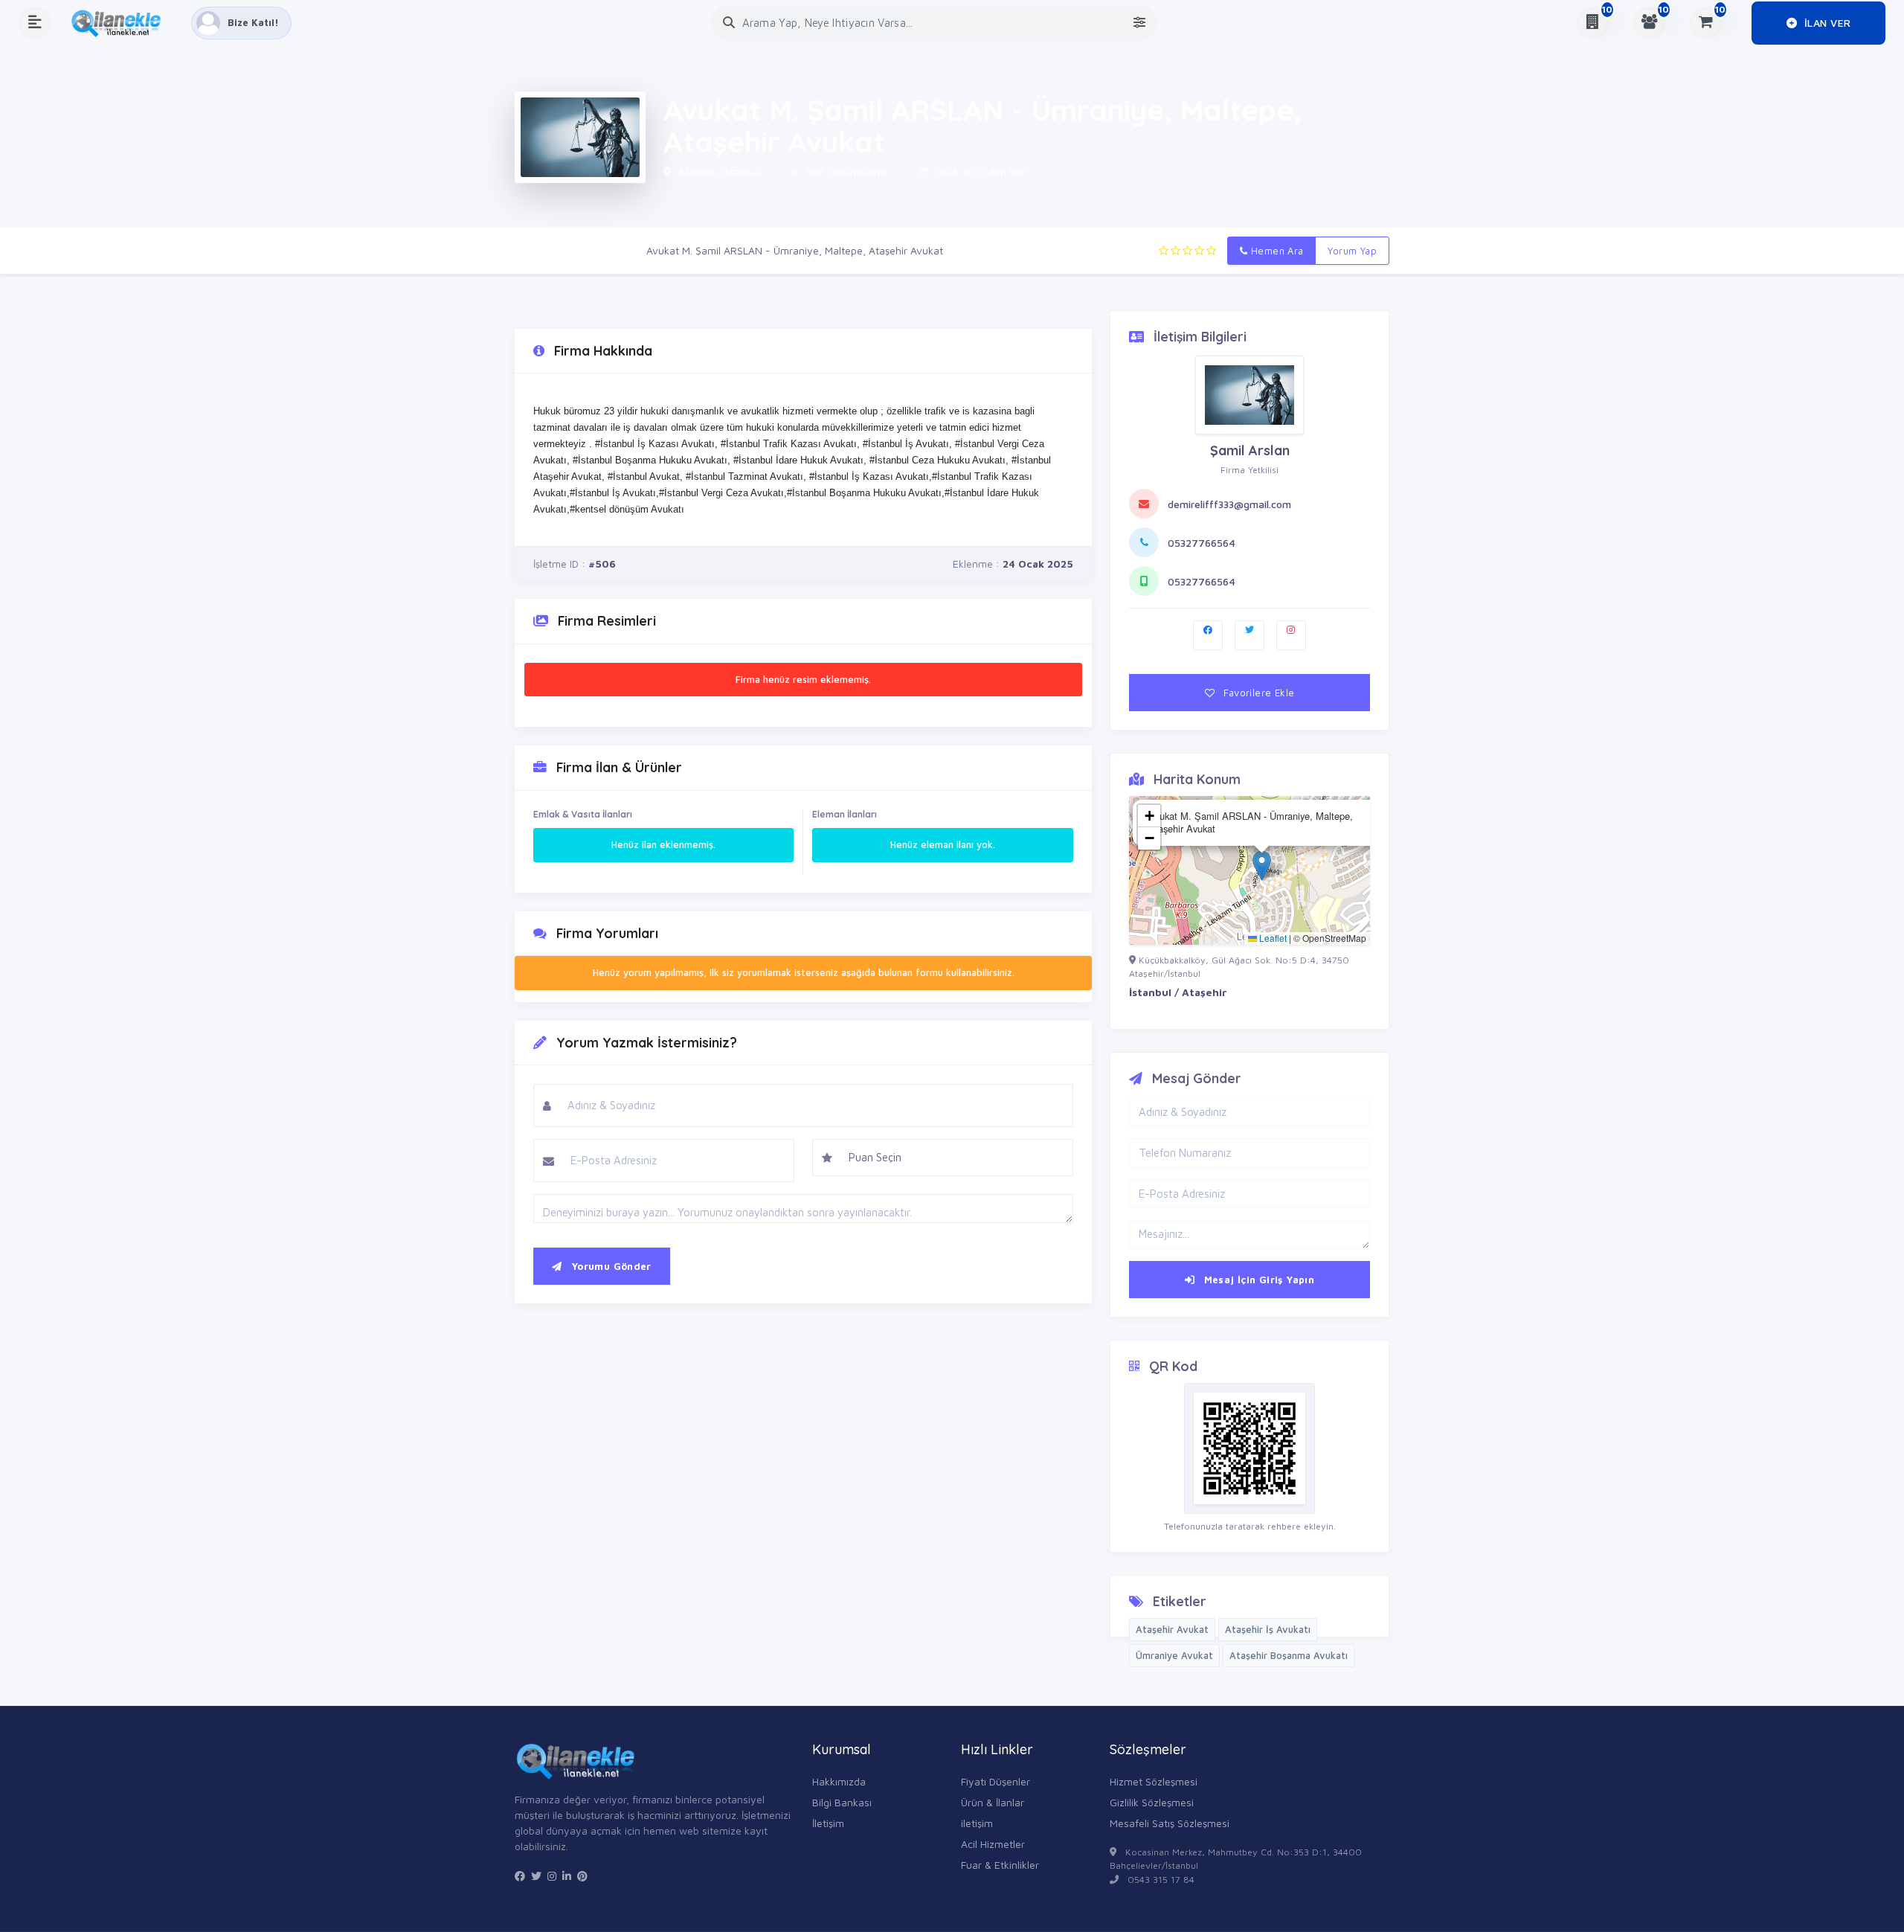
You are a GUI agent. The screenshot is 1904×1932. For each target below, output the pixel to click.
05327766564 (1202, 543)
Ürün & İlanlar (993, 1802)
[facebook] (520, 1876)
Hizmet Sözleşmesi (1154, 1781)
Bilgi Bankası (842, 1802)
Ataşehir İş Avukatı (1268, 1629)
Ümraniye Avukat (1174, 1655)
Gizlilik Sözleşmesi (1152, 1802)
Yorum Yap (1352, 251)
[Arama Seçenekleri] (1139, 23)
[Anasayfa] (121, 23)
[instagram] (552, 1876)
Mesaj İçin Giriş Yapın (1257, 1280)
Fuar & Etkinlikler (1000, 1865)
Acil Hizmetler (993, 1844)
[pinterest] (582, 1876)
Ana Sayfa (539, 250)
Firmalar (605, 250)
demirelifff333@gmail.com (1229, 504)
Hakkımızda (839, 1781)
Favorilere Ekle (1257, 693)
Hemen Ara (1276, 251)
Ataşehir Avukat (1172, 1629)
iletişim (977, 1823)
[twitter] (536, 1876)
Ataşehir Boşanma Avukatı (1289, 1655)
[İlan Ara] (729, 23)
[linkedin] (567, 1876)
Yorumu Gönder (609, 1266)
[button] (1262, 866)
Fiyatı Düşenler (996, 1781)
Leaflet (1272, 938)
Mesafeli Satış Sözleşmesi (1170, 1823)
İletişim (828, 1823)
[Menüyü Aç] (35, 23)
